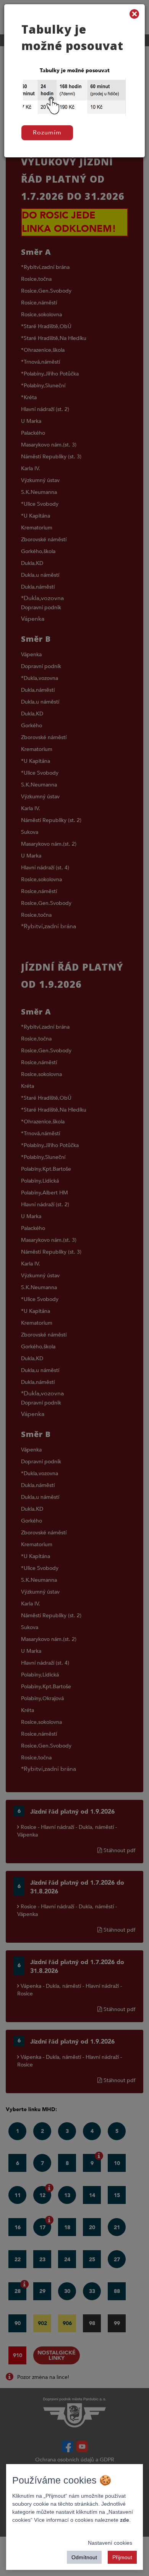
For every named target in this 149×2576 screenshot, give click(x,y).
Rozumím (47, 133)
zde (125, 2520)
